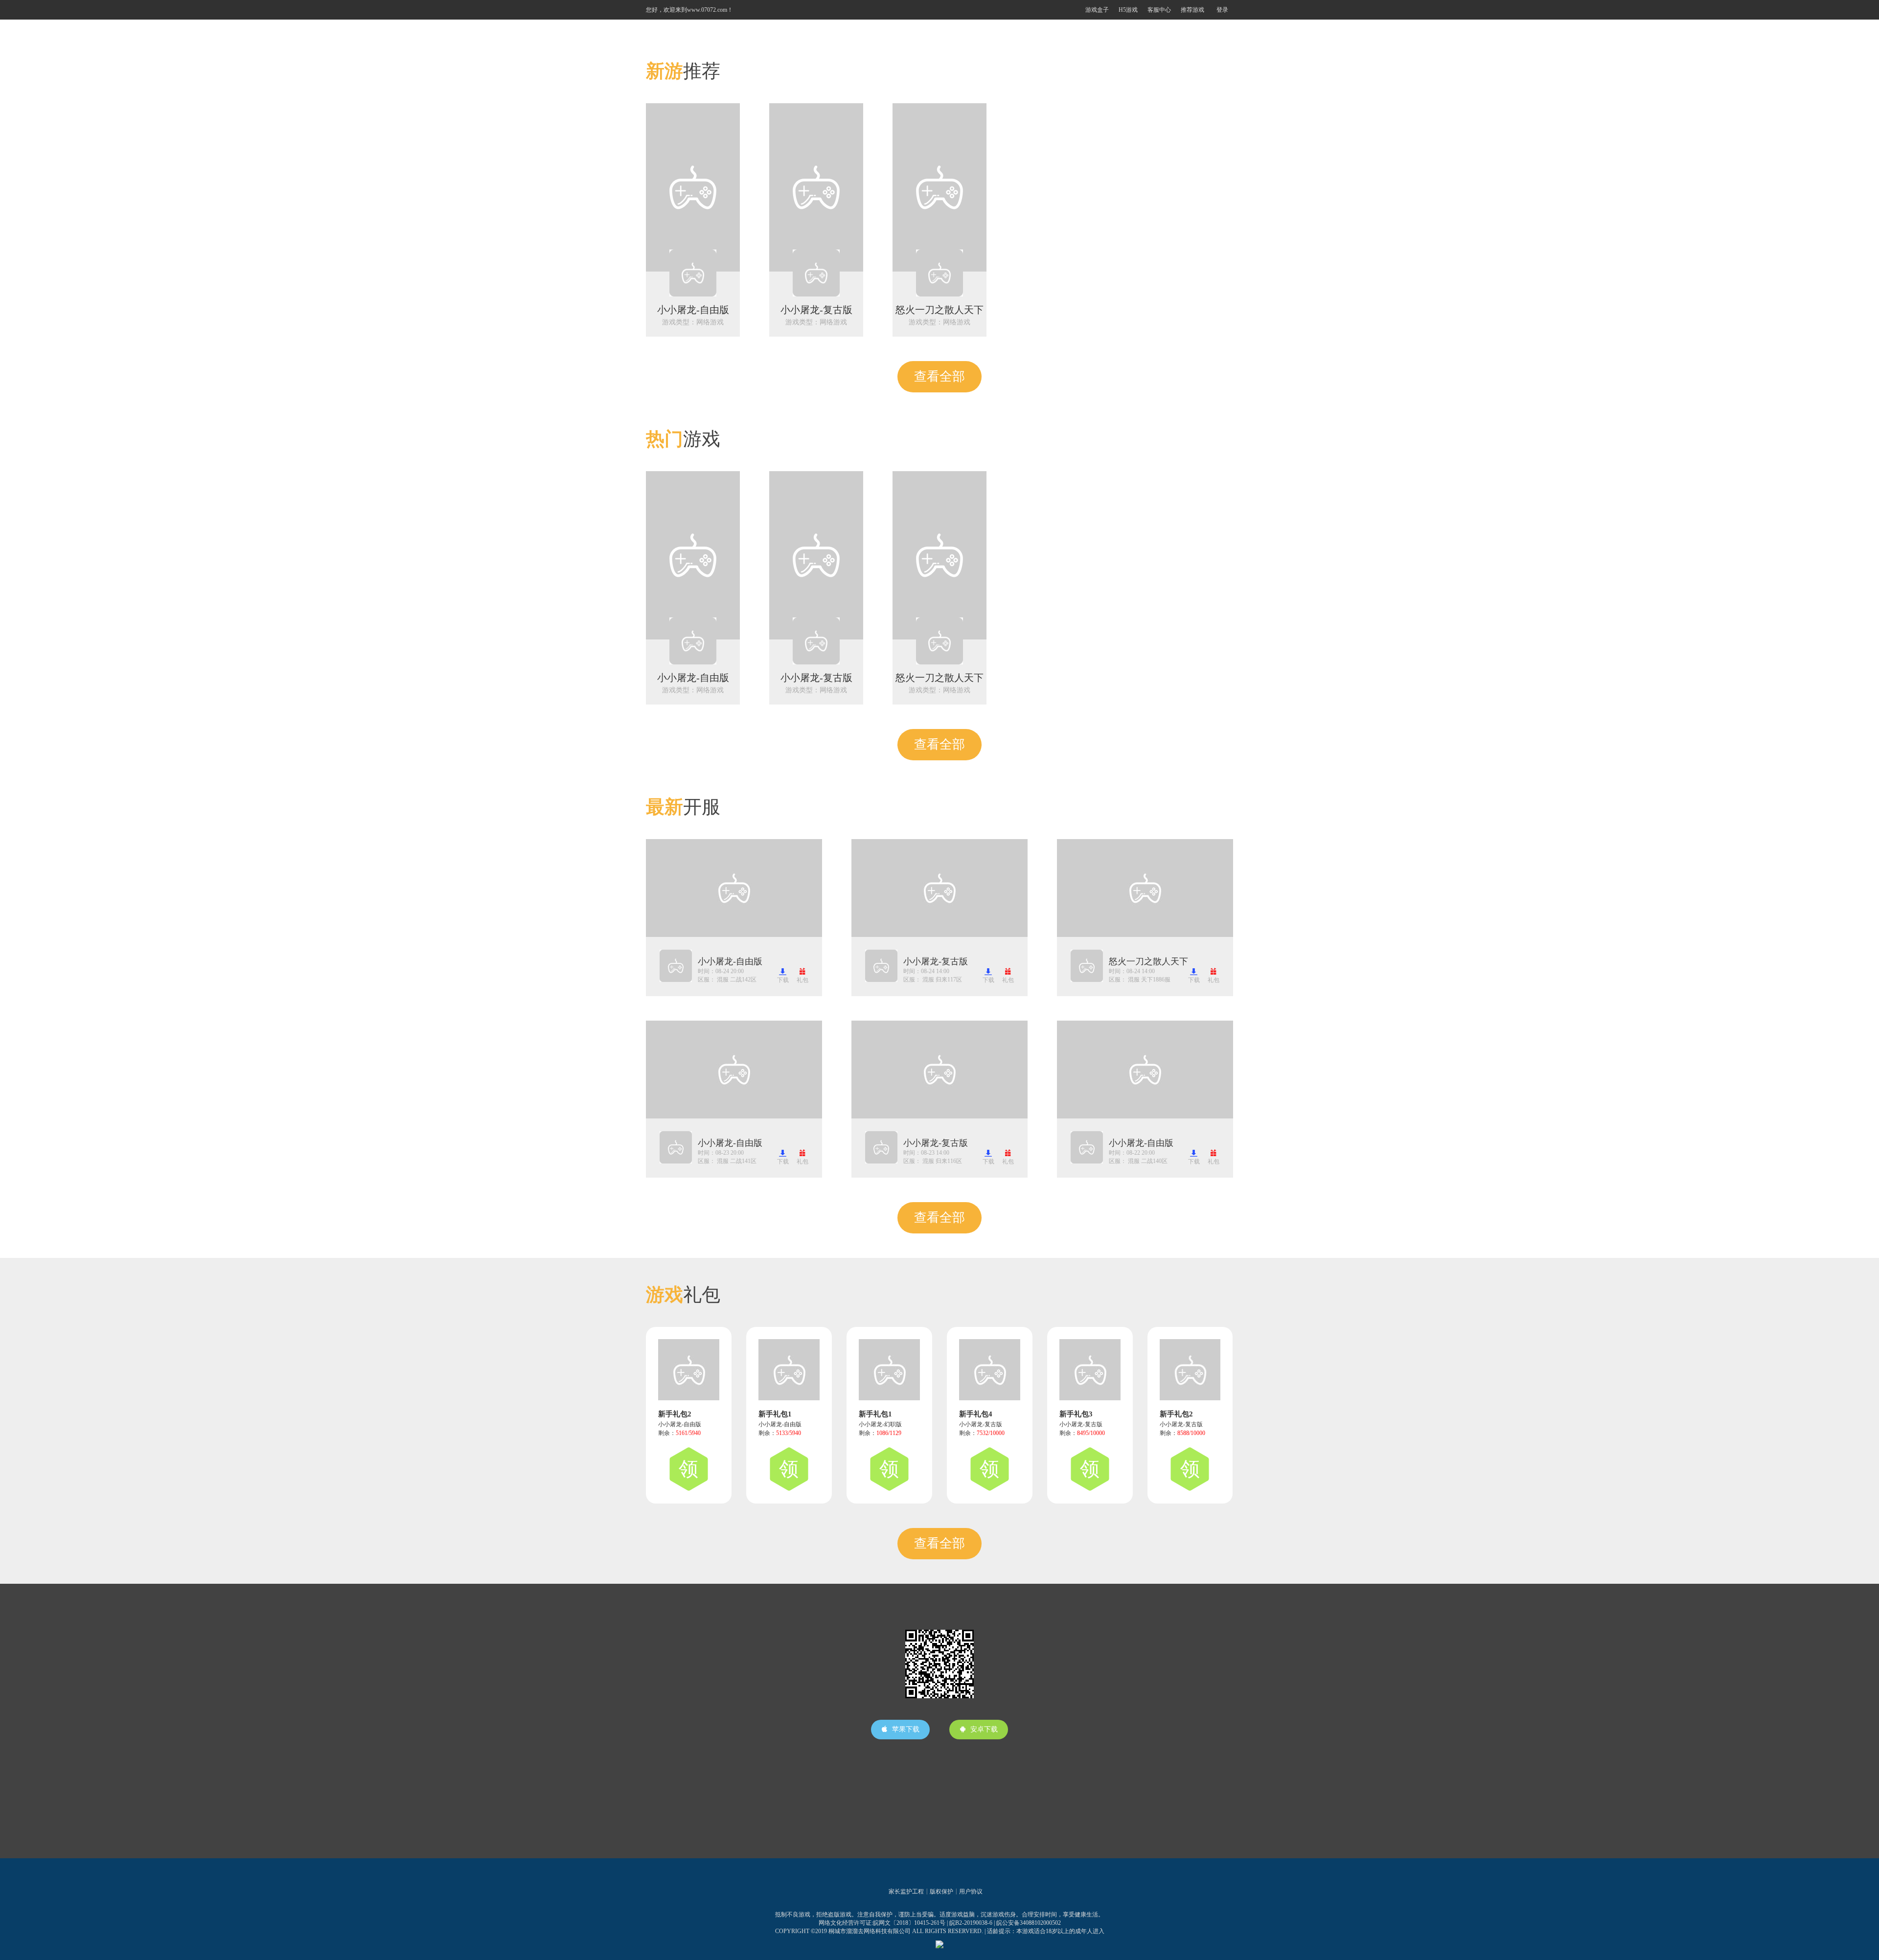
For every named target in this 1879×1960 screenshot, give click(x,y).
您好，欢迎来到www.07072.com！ (689, 10)
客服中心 (1159, 10)
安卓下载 (984, 1729)
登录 (1222, 10)
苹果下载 (906, 1729)
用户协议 (971, 1892)
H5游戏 (1128, 10)
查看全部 (939, 376)
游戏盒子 (1097, 10)
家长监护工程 (906, 1892)
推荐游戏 (1192, 10)
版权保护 (941, 1892)
